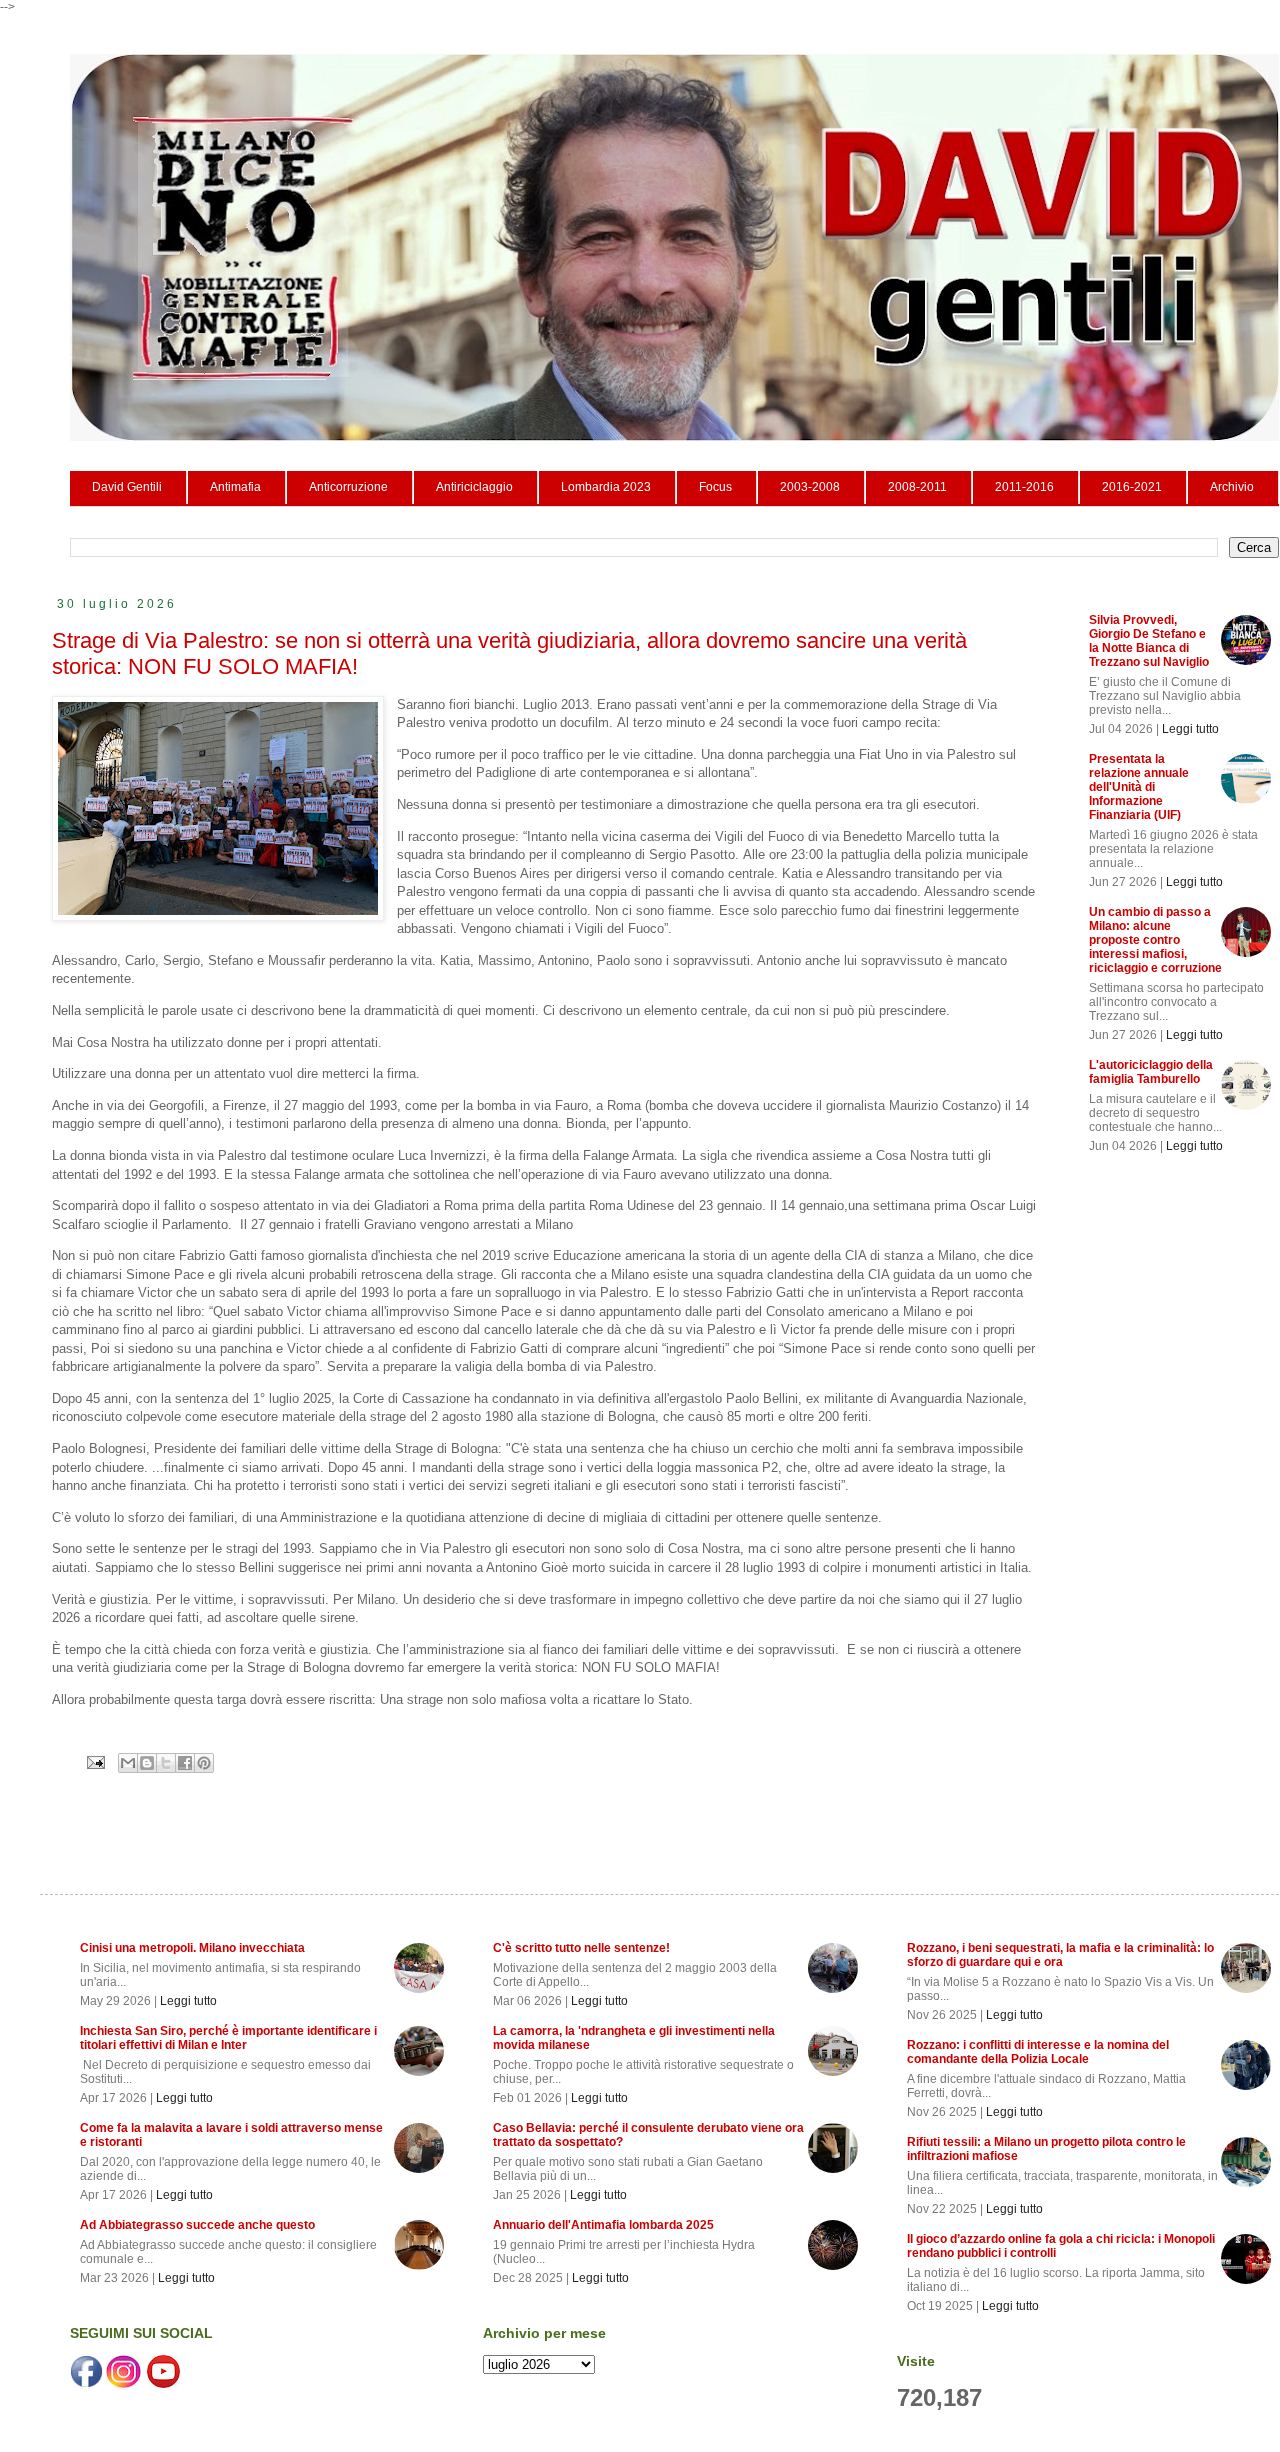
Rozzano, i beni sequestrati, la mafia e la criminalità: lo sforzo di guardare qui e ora (1060, 1955)
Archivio (1232, 487)
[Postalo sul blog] (147, 1763)
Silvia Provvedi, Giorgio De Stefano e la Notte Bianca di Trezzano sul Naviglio (1149, 641)
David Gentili (127, 487)
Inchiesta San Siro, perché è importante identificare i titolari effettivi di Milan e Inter (228, 2038)
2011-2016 (1024, 487)
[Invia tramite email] (128, 1763)
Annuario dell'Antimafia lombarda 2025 (603, 2225)
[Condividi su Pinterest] (204, 1763)
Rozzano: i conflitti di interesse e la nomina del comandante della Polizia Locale (1038, 2052)
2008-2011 (917, 487)
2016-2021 (1132, 487)
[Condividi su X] (166, 1763)
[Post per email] (95, 1762)
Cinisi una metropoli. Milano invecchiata (192, 1948)
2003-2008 (810, 487)
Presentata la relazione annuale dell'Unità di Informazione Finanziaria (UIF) (1139, 787)
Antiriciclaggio (474, 487)
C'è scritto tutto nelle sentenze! (581, 1948)
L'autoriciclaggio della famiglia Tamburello (1151, 1072)
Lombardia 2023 (606, 487)
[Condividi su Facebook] (185, 1763)
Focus (715, 487)
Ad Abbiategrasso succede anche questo (197, 2225)
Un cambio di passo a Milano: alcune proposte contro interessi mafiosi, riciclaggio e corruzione (1155, 940)
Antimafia (235, 487)
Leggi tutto (1190, 729)
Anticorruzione (348, 487)
